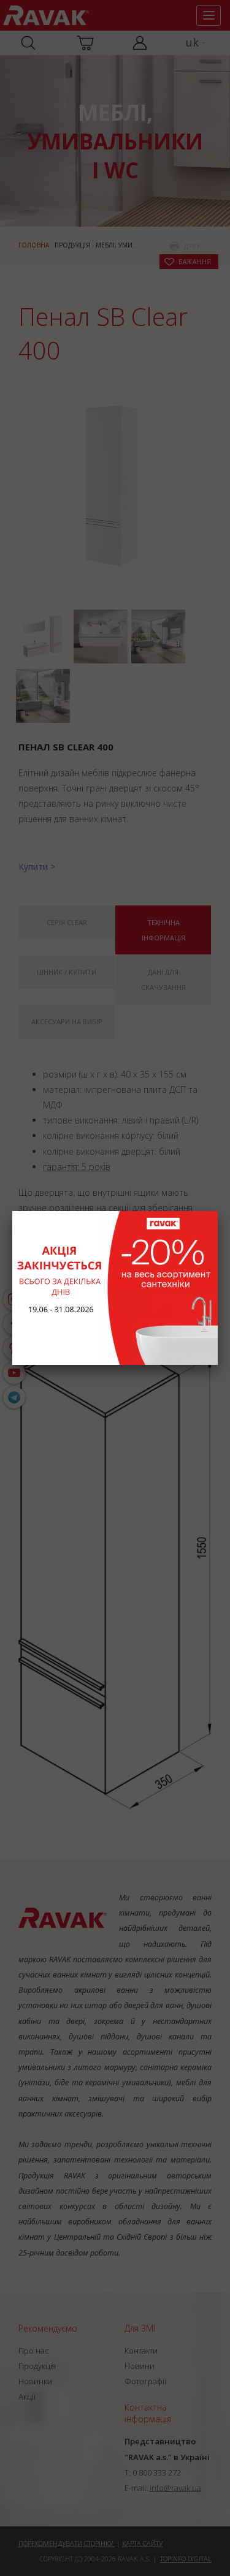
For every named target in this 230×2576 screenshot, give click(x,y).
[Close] (218, 1211)
